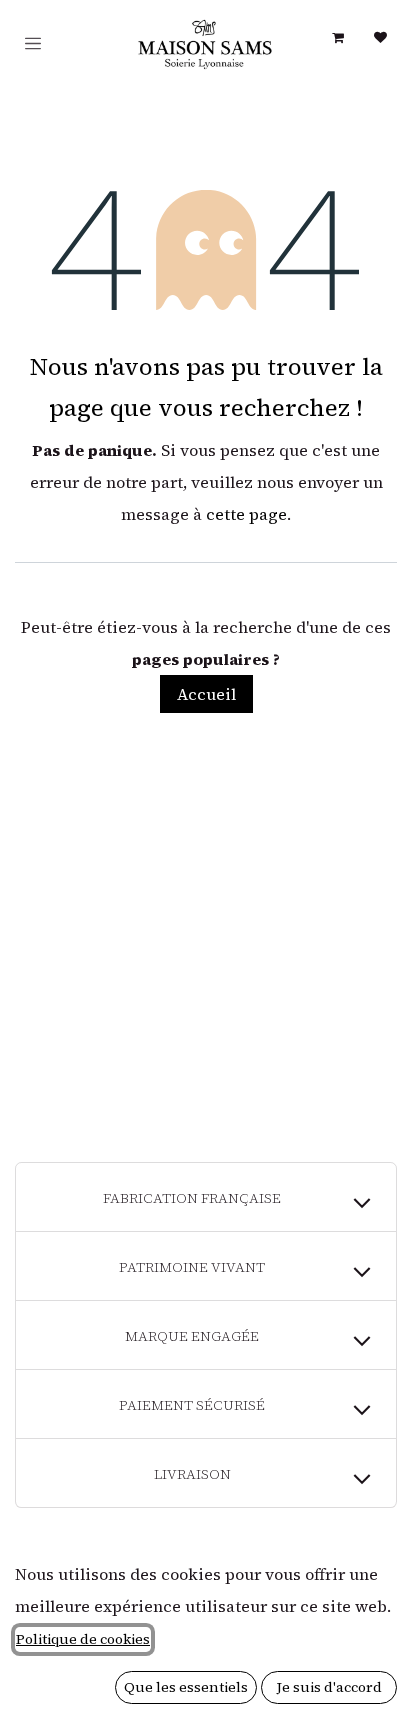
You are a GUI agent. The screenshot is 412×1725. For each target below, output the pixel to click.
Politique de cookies (83, 1639)
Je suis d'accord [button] (329, 1687)
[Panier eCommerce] (338, 38)
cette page (246, 514)
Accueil (206, 694)
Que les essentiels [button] (186, 1687)
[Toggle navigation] (33, 43)
